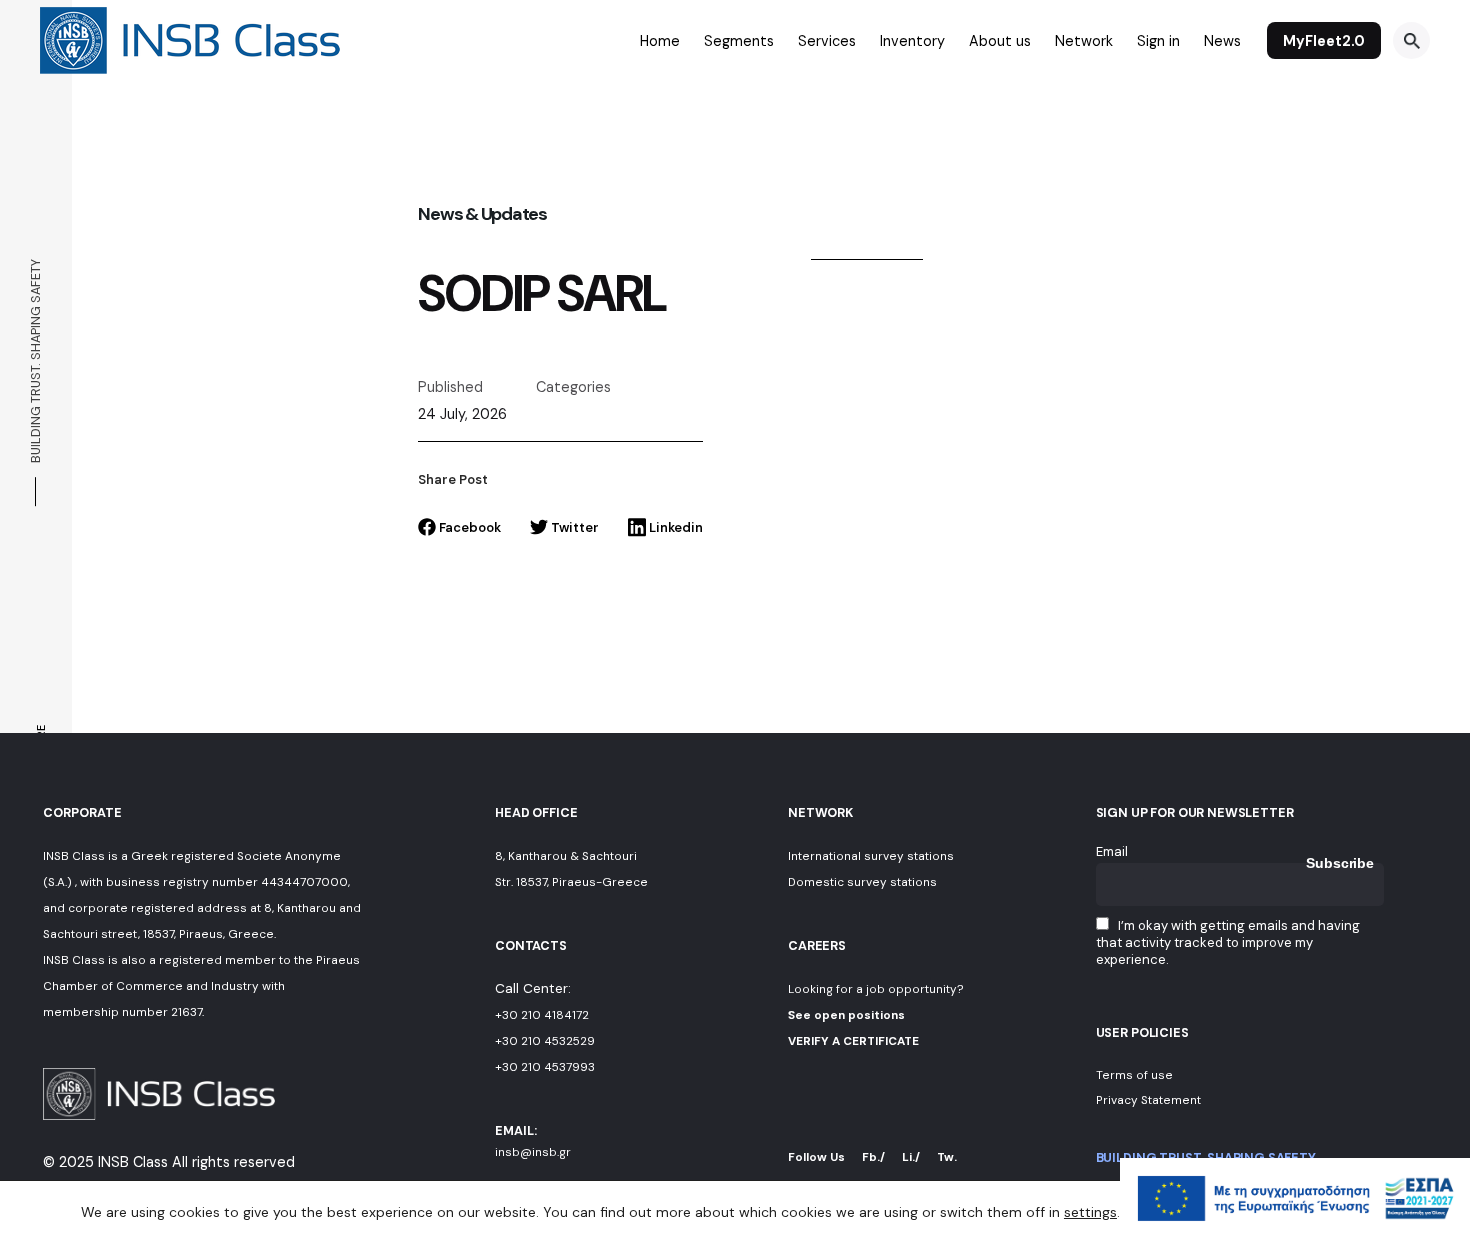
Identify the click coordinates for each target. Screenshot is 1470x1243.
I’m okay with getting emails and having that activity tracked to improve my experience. (1228, 942)
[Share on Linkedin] (38, 695)
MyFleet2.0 (1324, 41)
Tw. (947, 1157)
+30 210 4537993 (545, 1067)
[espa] (1295, 1234)
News (1222, 41)
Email (1112, 851)
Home (660, 41)
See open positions (846, 1015)
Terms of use (1134, 1075)
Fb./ (873, 1157)
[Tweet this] (38, 724)
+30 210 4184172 (542, 1015)
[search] (1411, 40)
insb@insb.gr (533, 1152)
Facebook (470, 527)
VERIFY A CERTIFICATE (853, 1041)
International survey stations (871, 856)
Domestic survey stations (862, 882)
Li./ (911, 1157)
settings (1090, 1212)
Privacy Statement (1148, 1100)
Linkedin (676, 527)
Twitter (575, 527)
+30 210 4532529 (545, 1041)
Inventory (912, 41)
